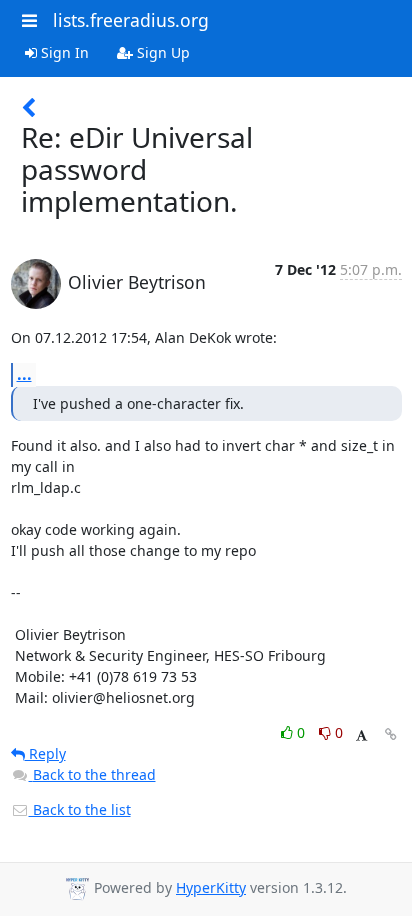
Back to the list (80, 809)
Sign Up (161, 52)
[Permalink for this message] (391, 734)
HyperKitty (211, 887)
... (24, 374)
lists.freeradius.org (131, 20)
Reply (45, 753)
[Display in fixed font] (361, 735)
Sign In (63, 52)
